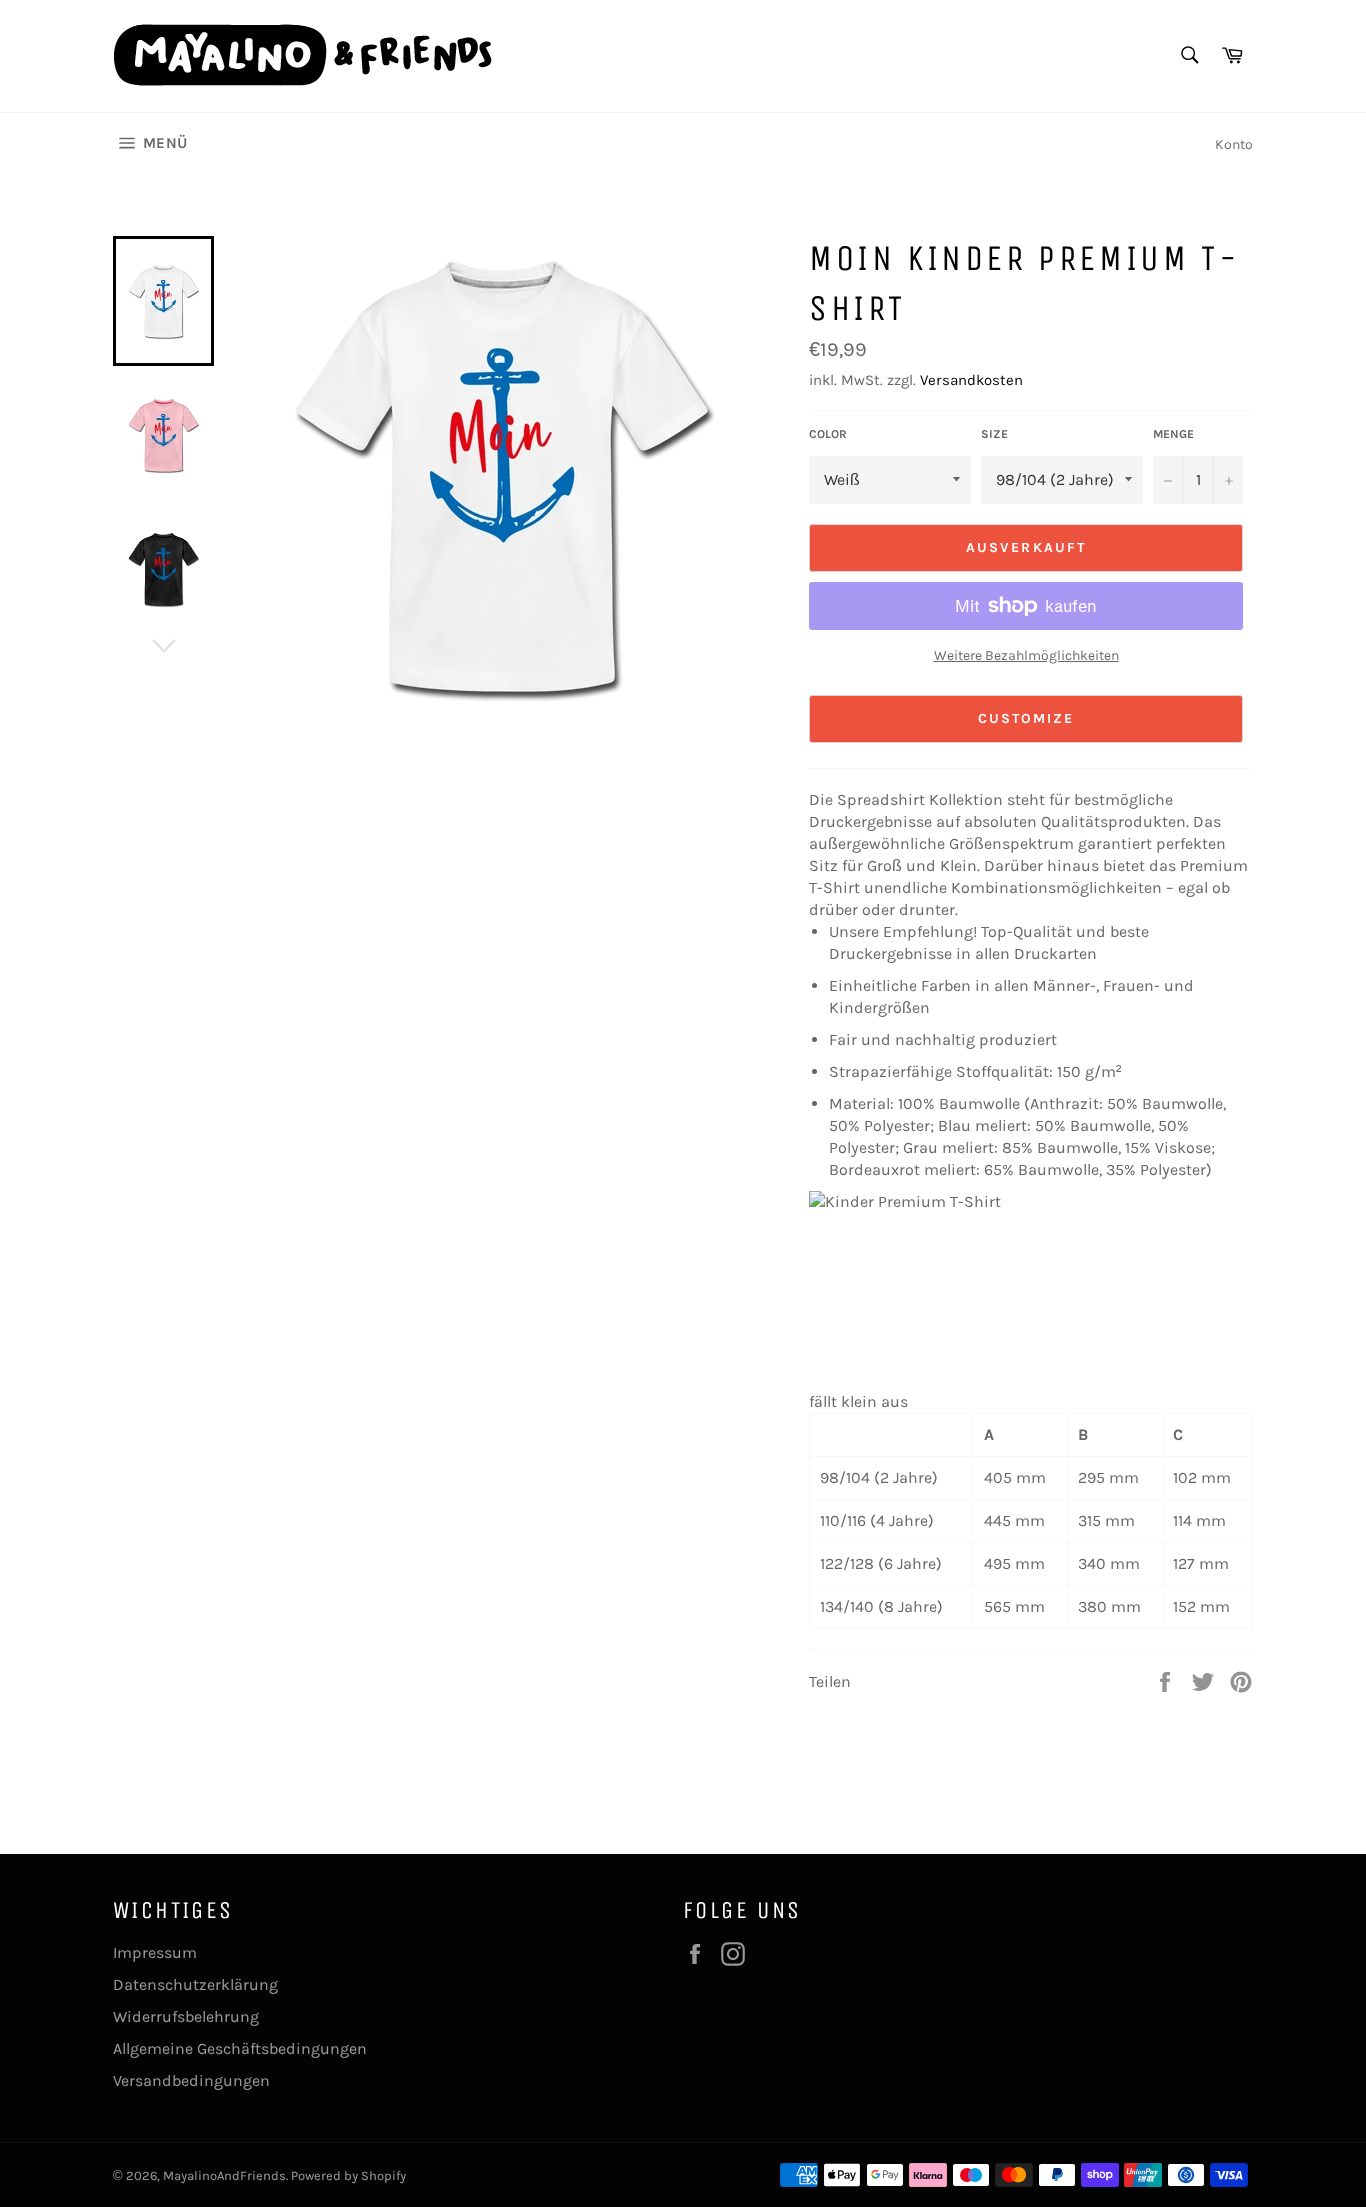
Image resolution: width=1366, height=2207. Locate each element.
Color (828, 434)
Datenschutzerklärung (195, 1984)
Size (994, 434)
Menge (1173, 434)
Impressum (155, 1952)
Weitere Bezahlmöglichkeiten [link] (1026, 655)
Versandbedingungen (191, 2080)
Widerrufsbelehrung (186, 2016)
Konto (1234, 144)
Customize (1026, 718)
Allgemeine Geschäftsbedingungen (240, 2048)
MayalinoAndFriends (224, 2175)
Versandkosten (971, 380)
